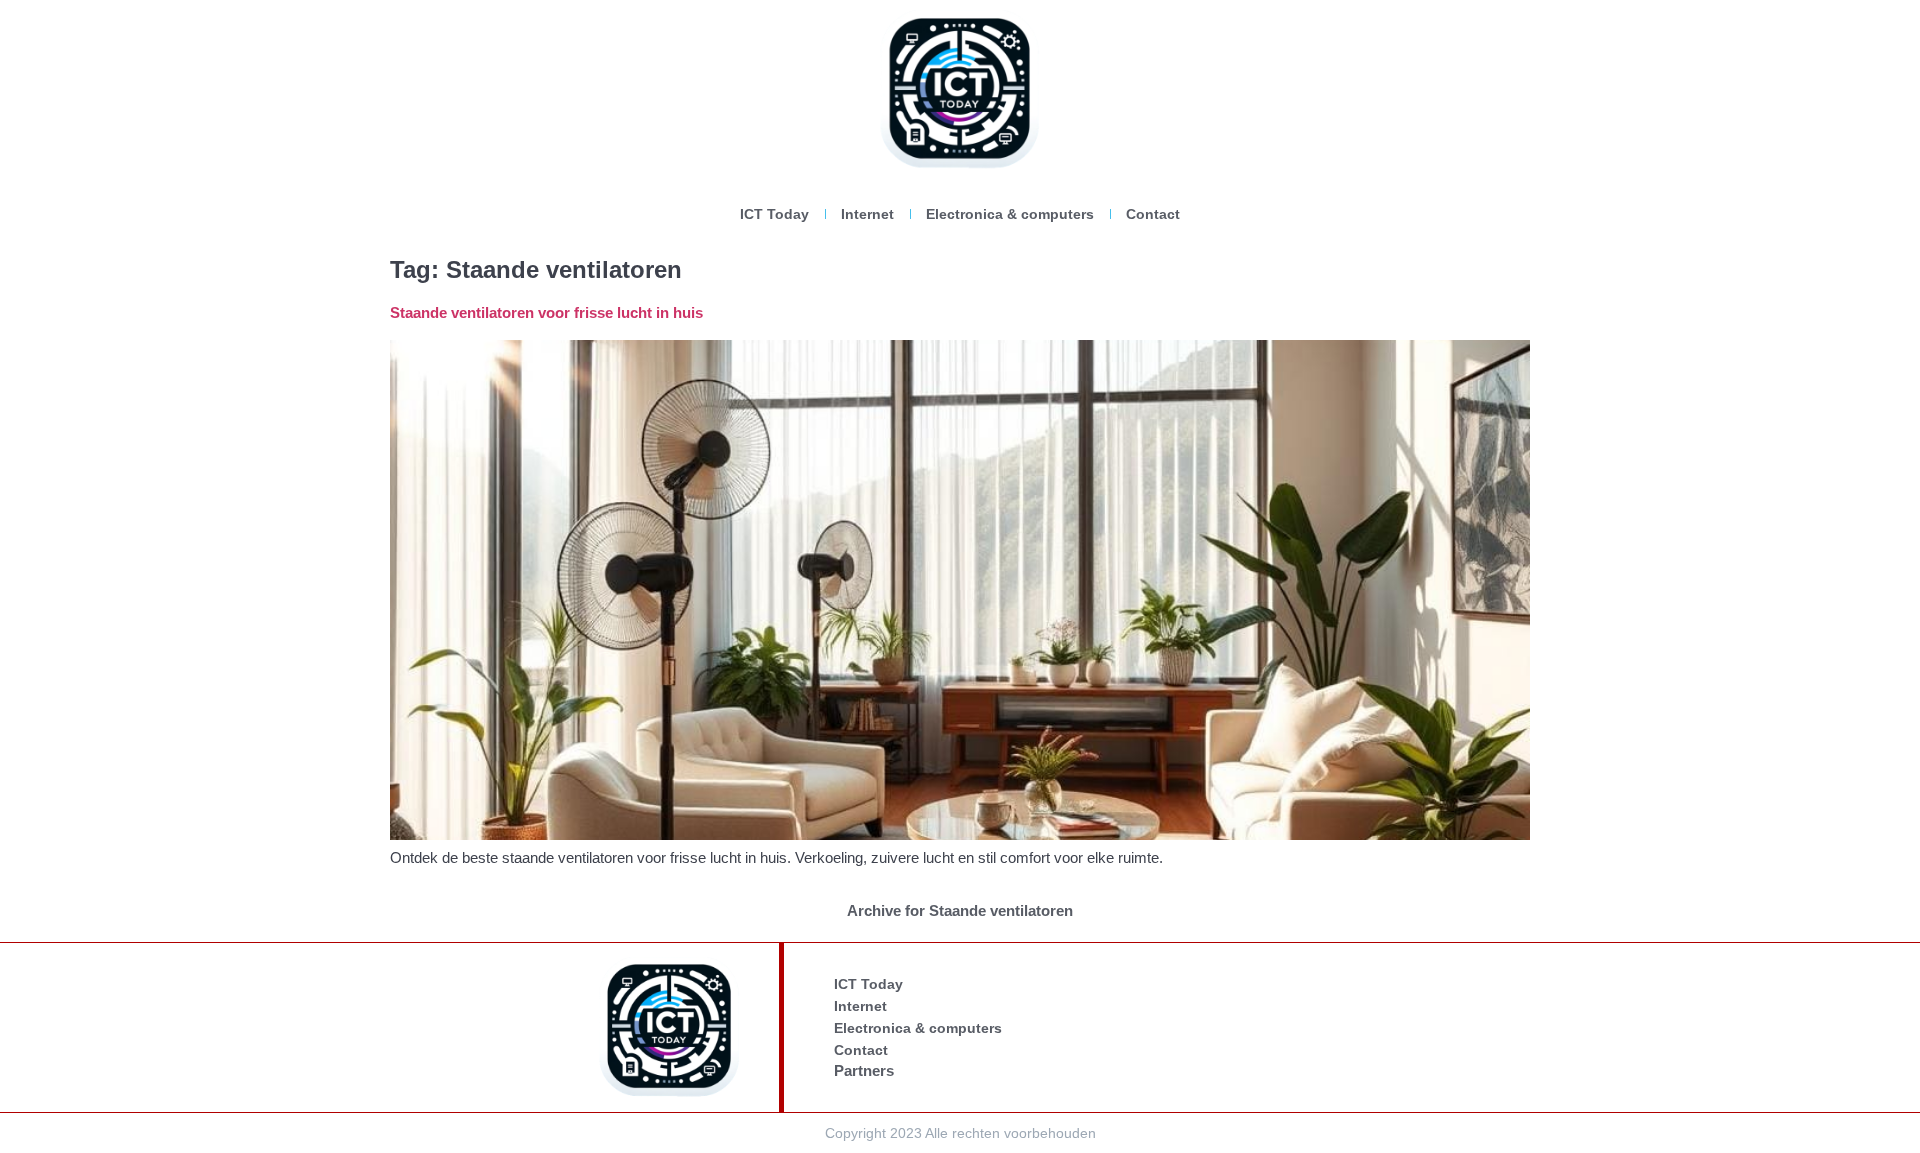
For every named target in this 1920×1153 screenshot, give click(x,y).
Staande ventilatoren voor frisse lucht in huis (546, 312)
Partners (864, 1070)
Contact (1153, 214)
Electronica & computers (1010, 214)
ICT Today (774, 214)
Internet (867, 214)
